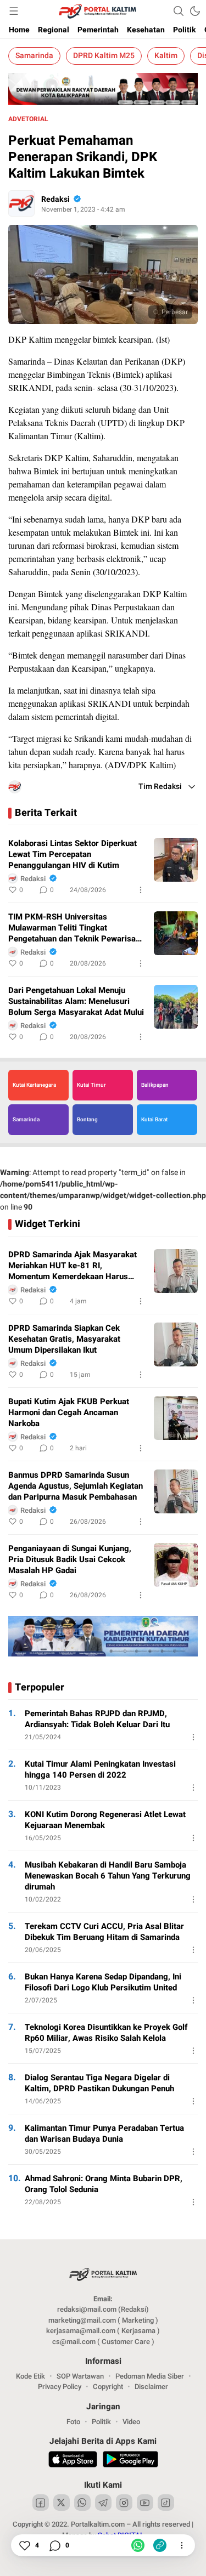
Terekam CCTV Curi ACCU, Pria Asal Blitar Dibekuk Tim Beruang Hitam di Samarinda (104, 1932)
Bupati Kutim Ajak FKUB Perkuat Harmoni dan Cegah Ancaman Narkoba (69, 1412)
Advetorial (28, 119)
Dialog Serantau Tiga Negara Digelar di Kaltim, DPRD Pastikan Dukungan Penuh (99, 2083)
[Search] (179, 11)
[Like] (24, 2545)
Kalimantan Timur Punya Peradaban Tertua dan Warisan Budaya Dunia (104, 2134)
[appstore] (73, 2461)
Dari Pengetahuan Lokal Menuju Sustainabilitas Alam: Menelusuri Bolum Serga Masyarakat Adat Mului (76, 1001)
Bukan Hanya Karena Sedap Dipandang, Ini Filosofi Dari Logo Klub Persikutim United (103, 1982)
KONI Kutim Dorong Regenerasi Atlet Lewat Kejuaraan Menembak (105, 1820)
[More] (141, 890)
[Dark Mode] (195, 11)
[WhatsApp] (138, 2545)
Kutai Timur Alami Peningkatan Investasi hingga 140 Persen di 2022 (100, 1769)
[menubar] (14, 11)
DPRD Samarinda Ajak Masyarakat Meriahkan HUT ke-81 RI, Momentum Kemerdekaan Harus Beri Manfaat (73, 1266)
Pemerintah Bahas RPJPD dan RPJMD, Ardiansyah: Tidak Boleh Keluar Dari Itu (97, 1719)
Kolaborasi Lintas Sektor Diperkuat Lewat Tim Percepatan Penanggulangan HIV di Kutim (73, 854)
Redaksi (55, 199)
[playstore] (130, 2461)
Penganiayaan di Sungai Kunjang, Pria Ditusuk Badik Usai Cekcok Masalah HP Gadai (70, 1559)
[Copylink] (160, 2545)
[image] (176, 860)
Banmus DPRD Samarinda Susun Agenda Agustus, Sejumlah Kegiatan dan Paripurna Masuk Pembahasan (76, 1486)
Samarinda (34, 56)
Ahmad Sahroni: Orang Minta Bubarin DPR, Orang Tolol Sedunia (104, 2184)
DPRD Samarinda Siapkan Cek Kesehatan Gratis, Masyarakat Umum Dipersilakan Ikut (64, 1339)
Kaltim (166, 56)
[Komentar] (54, 2545)
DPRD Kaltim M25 (104, 56)
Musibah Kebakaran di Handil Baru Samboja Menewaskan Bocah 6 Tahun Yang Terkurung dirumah (108, 1876)
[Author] (21, 203)
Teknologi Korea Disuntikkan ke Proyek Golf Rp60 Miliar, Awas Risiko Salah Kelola (106, 2033)
